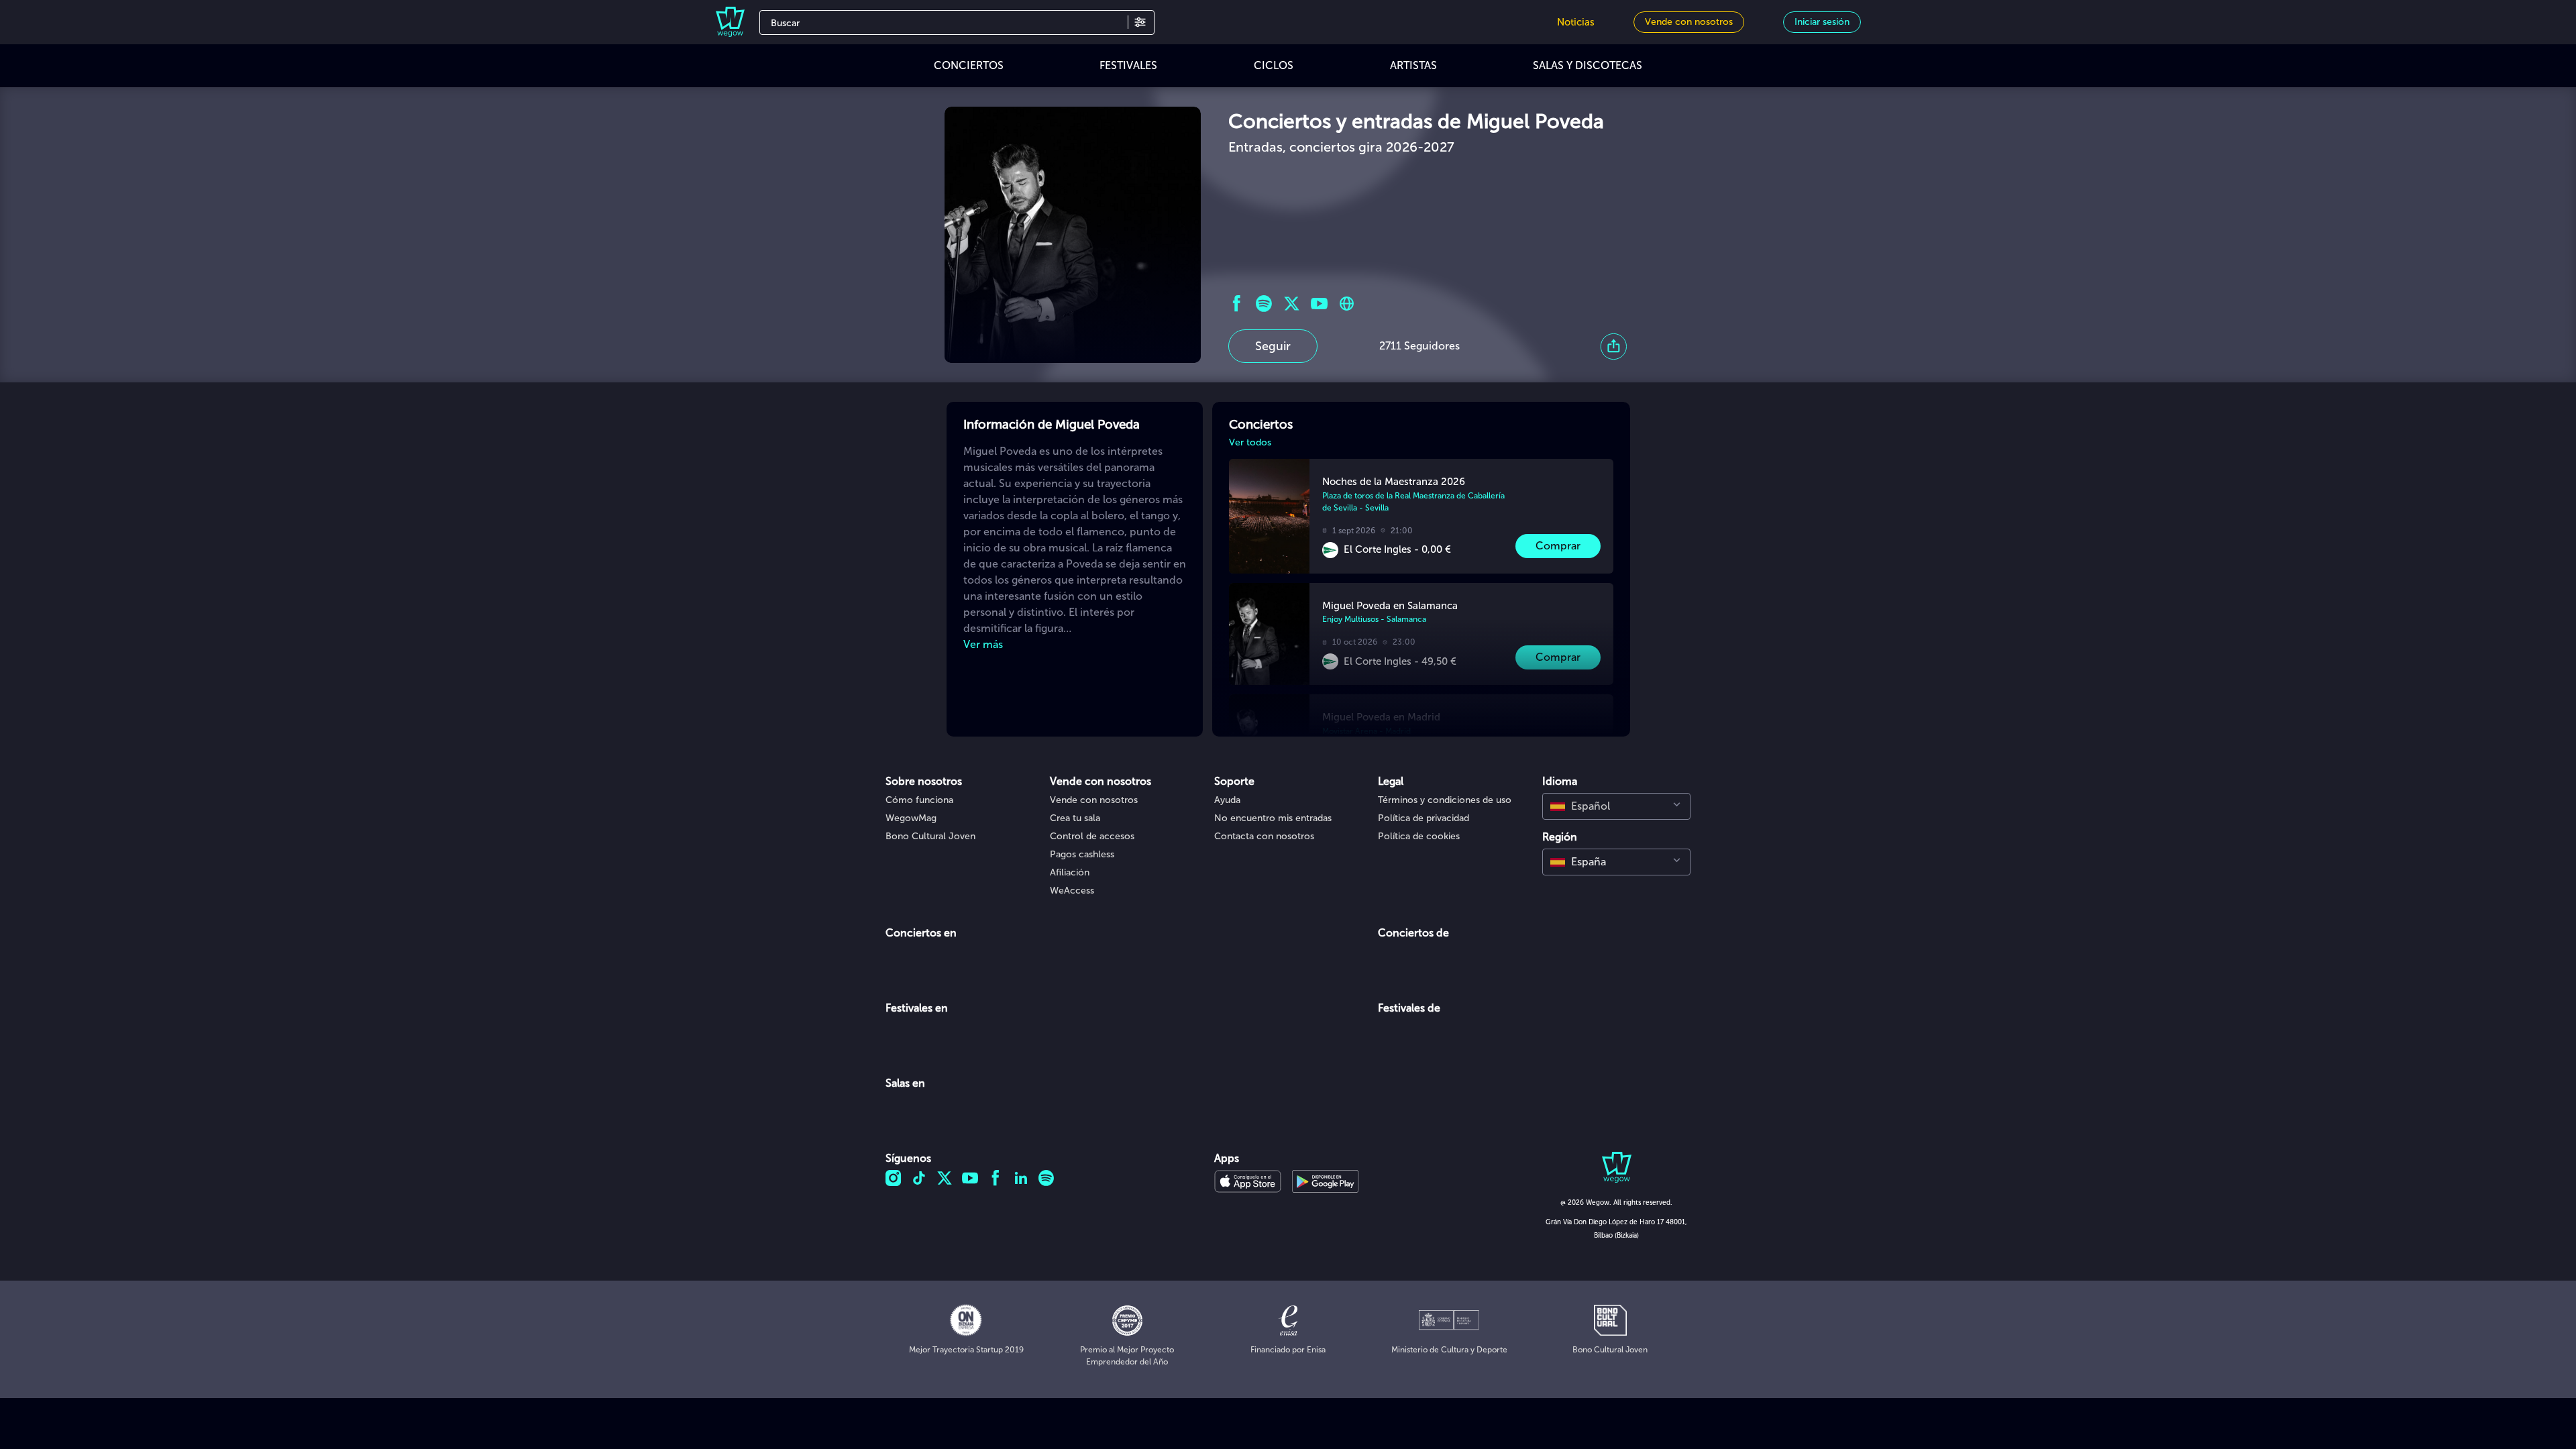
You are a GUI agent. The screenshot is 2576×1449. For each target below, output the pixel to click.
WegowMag (911, 818)
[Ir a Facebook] (1237, 304)
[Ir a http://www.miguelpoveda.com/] (1347, 304)
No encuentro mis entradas (1273, 818)
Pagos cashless (1082, 854)
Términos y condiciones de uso (1445, 800)
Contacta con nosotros (1264, 836)
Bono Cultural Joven (930, 836)
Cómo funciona (919, 800)
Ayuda (1227, 800)
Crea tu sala (1075, 818)
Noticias (1576, 22)
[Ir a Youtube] (1319, 304)
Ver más (983, 644)
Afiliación (1070, 872)
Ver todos (1250, 442)
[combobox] (1616, 806)
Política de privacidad (1424, 818)
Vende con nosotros (1094, 800)
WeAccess (1072, 891)
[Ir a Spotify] (1264, 304)
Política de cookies (1419, 836)
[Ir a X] (1292, 304)
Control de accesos (1092, 836)
